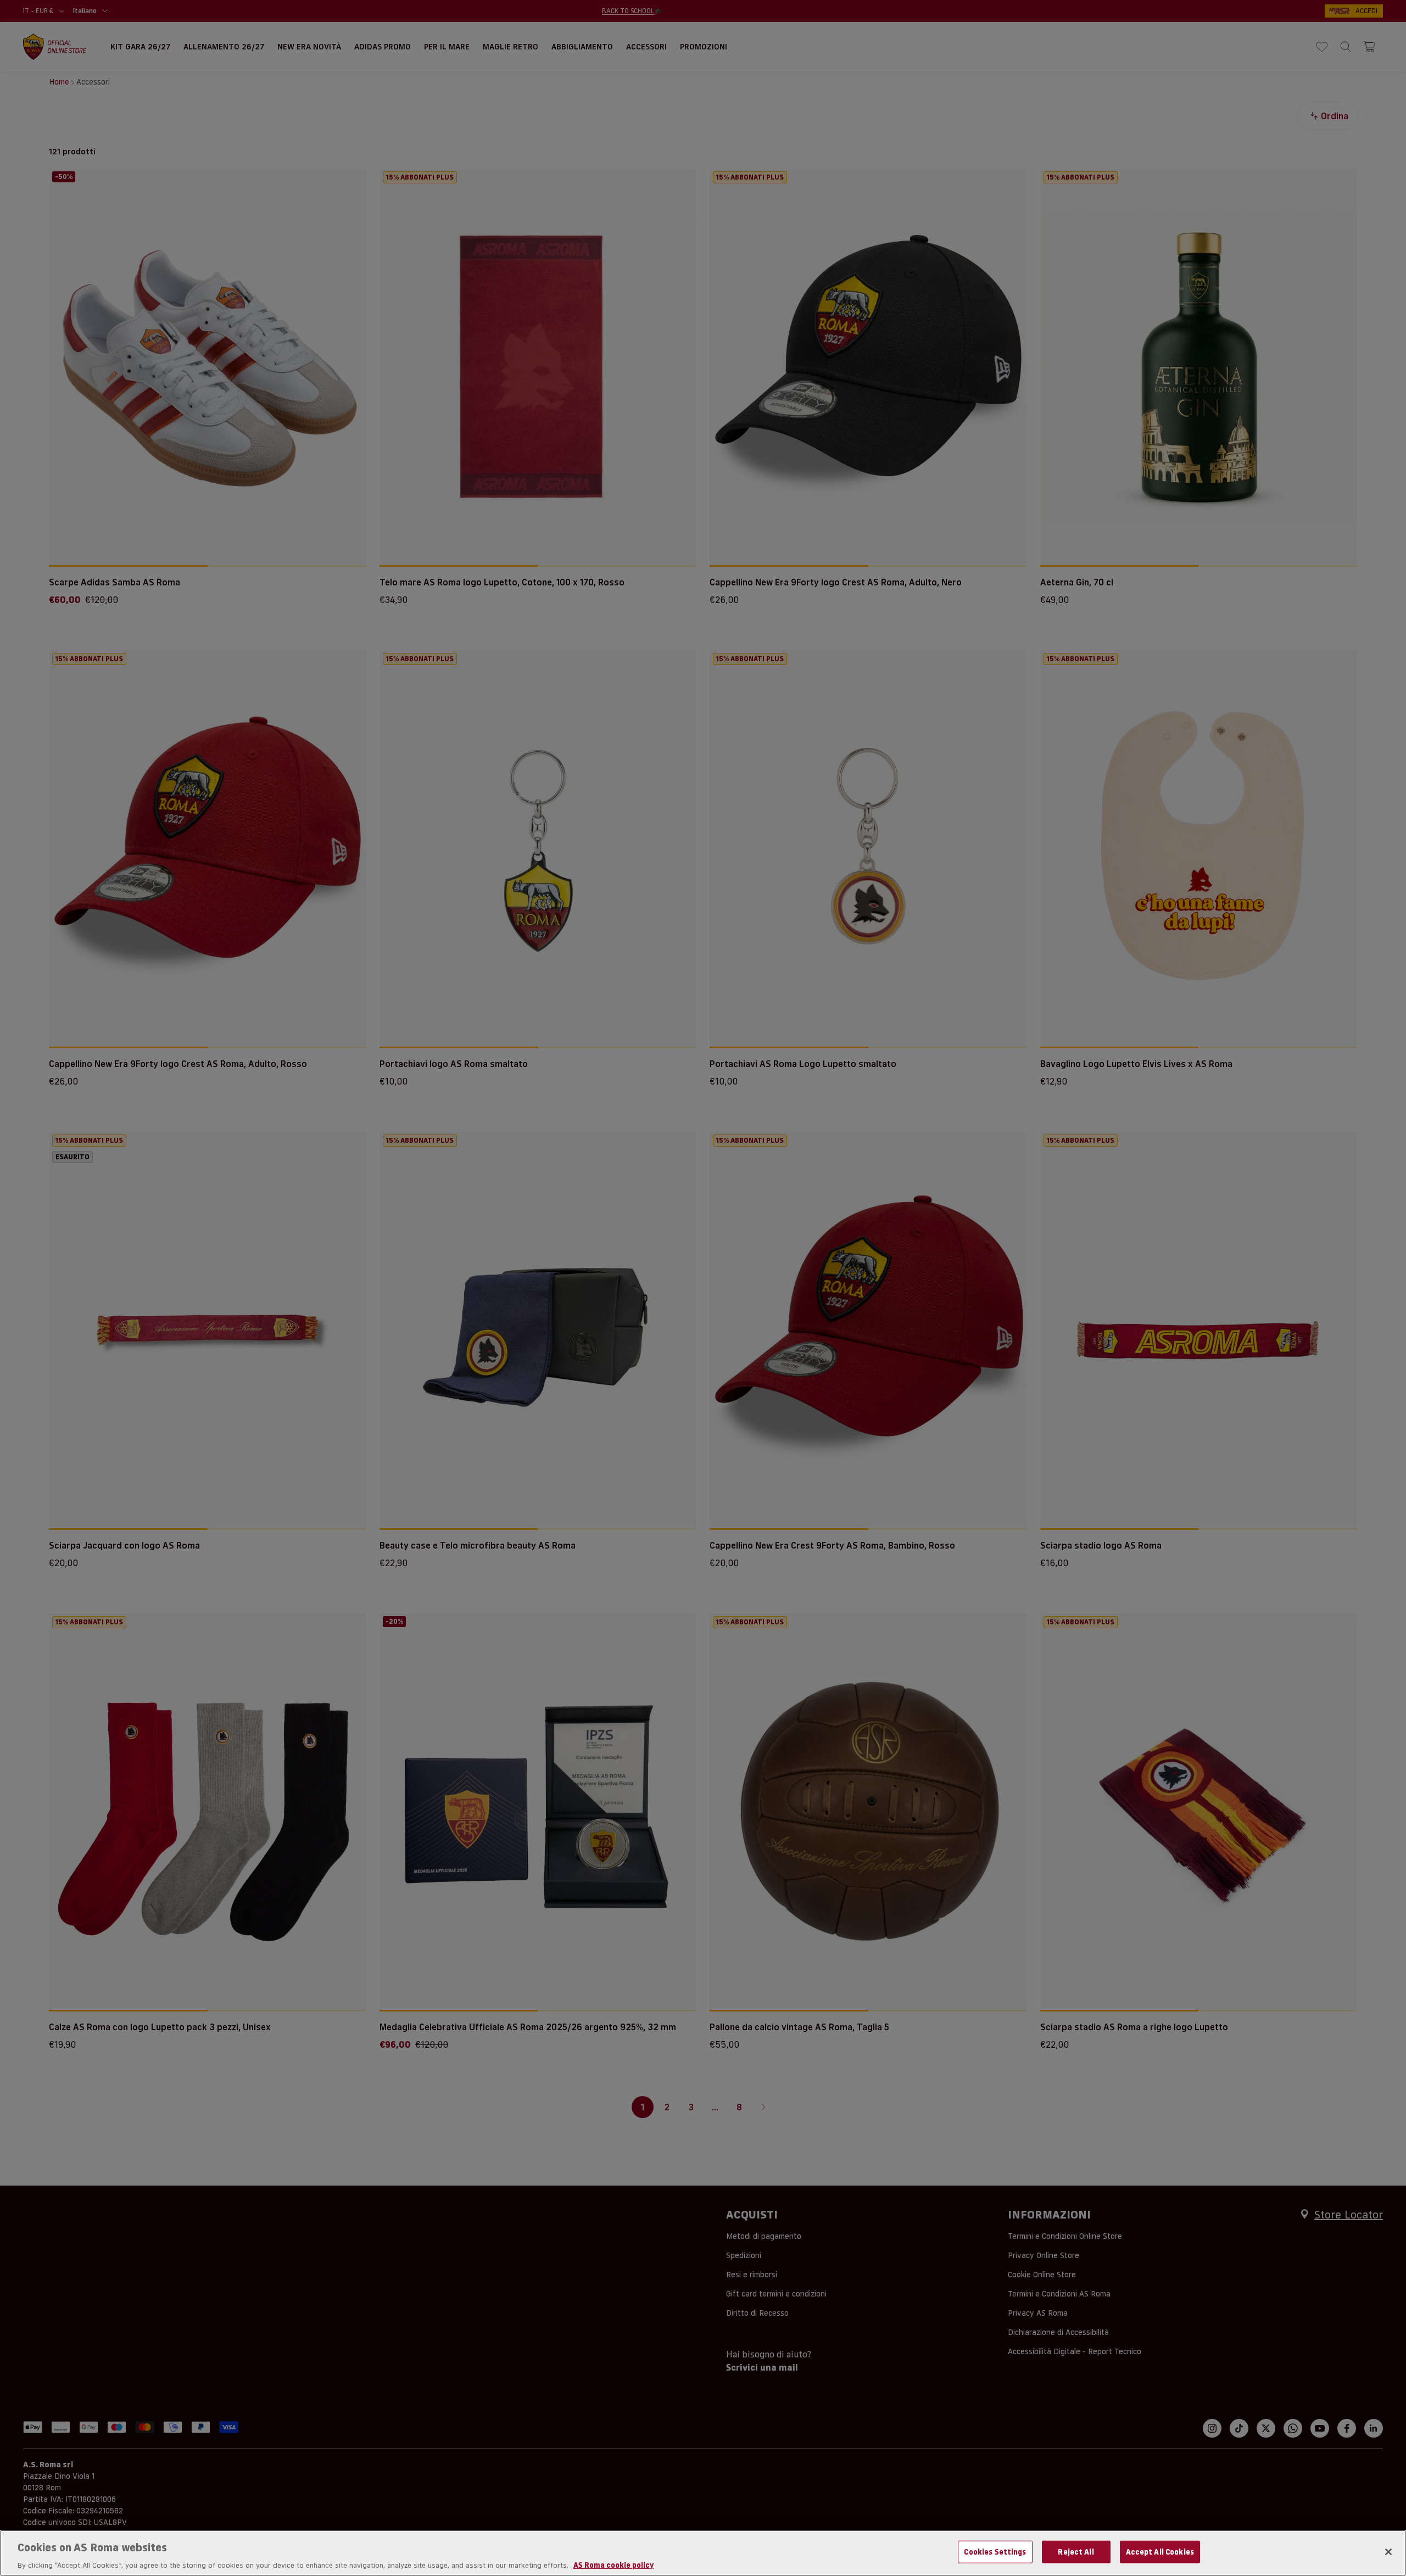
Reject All (1076, 2551)
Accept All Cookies (1160, 2551)
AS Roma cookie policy (613, 2564)
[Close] (1388, 2552)
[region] (703, 2553)
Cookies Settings (995, 2551)
